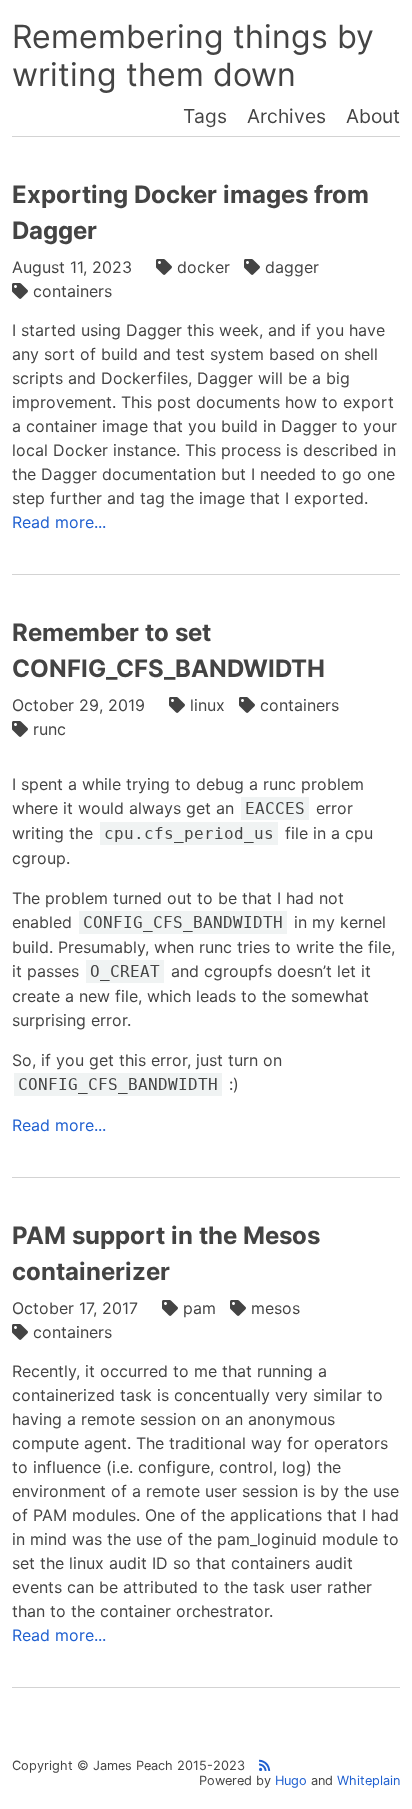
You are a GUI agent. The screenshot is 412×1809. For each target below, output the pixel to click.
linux (207, 705)
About (373, 116)
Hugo (291, 1780)
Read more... (59, 522)
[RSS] (264, 1765)
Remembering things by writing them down (193, 55)
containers (72, 291)
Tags (205, 116)
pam (199, 1308)
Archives (286, 116)
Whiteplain (368, 1780)
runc (49, 729)
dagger (292, 267)
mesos (275, 1308)
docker (203, 267)
